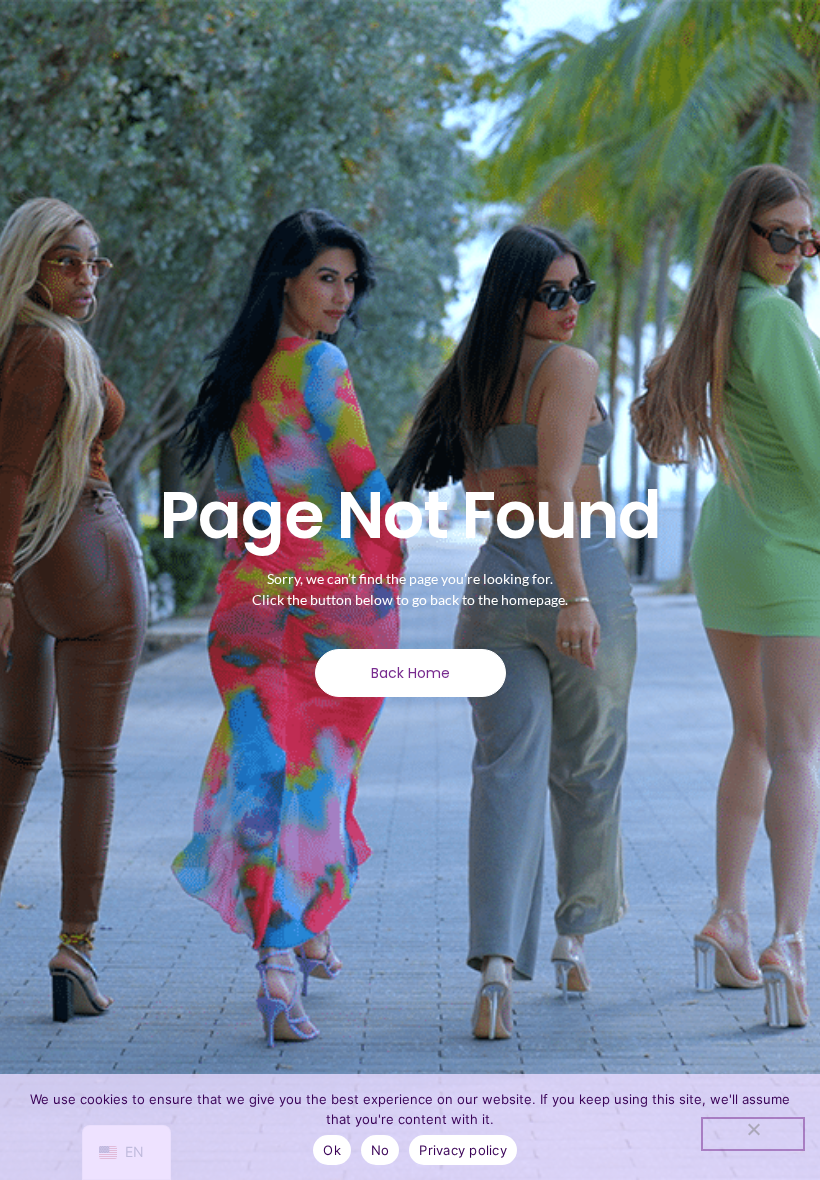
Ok (332, 1150)
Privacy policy (463, 1150)
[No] (753, 1134)
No (380, 1150)
